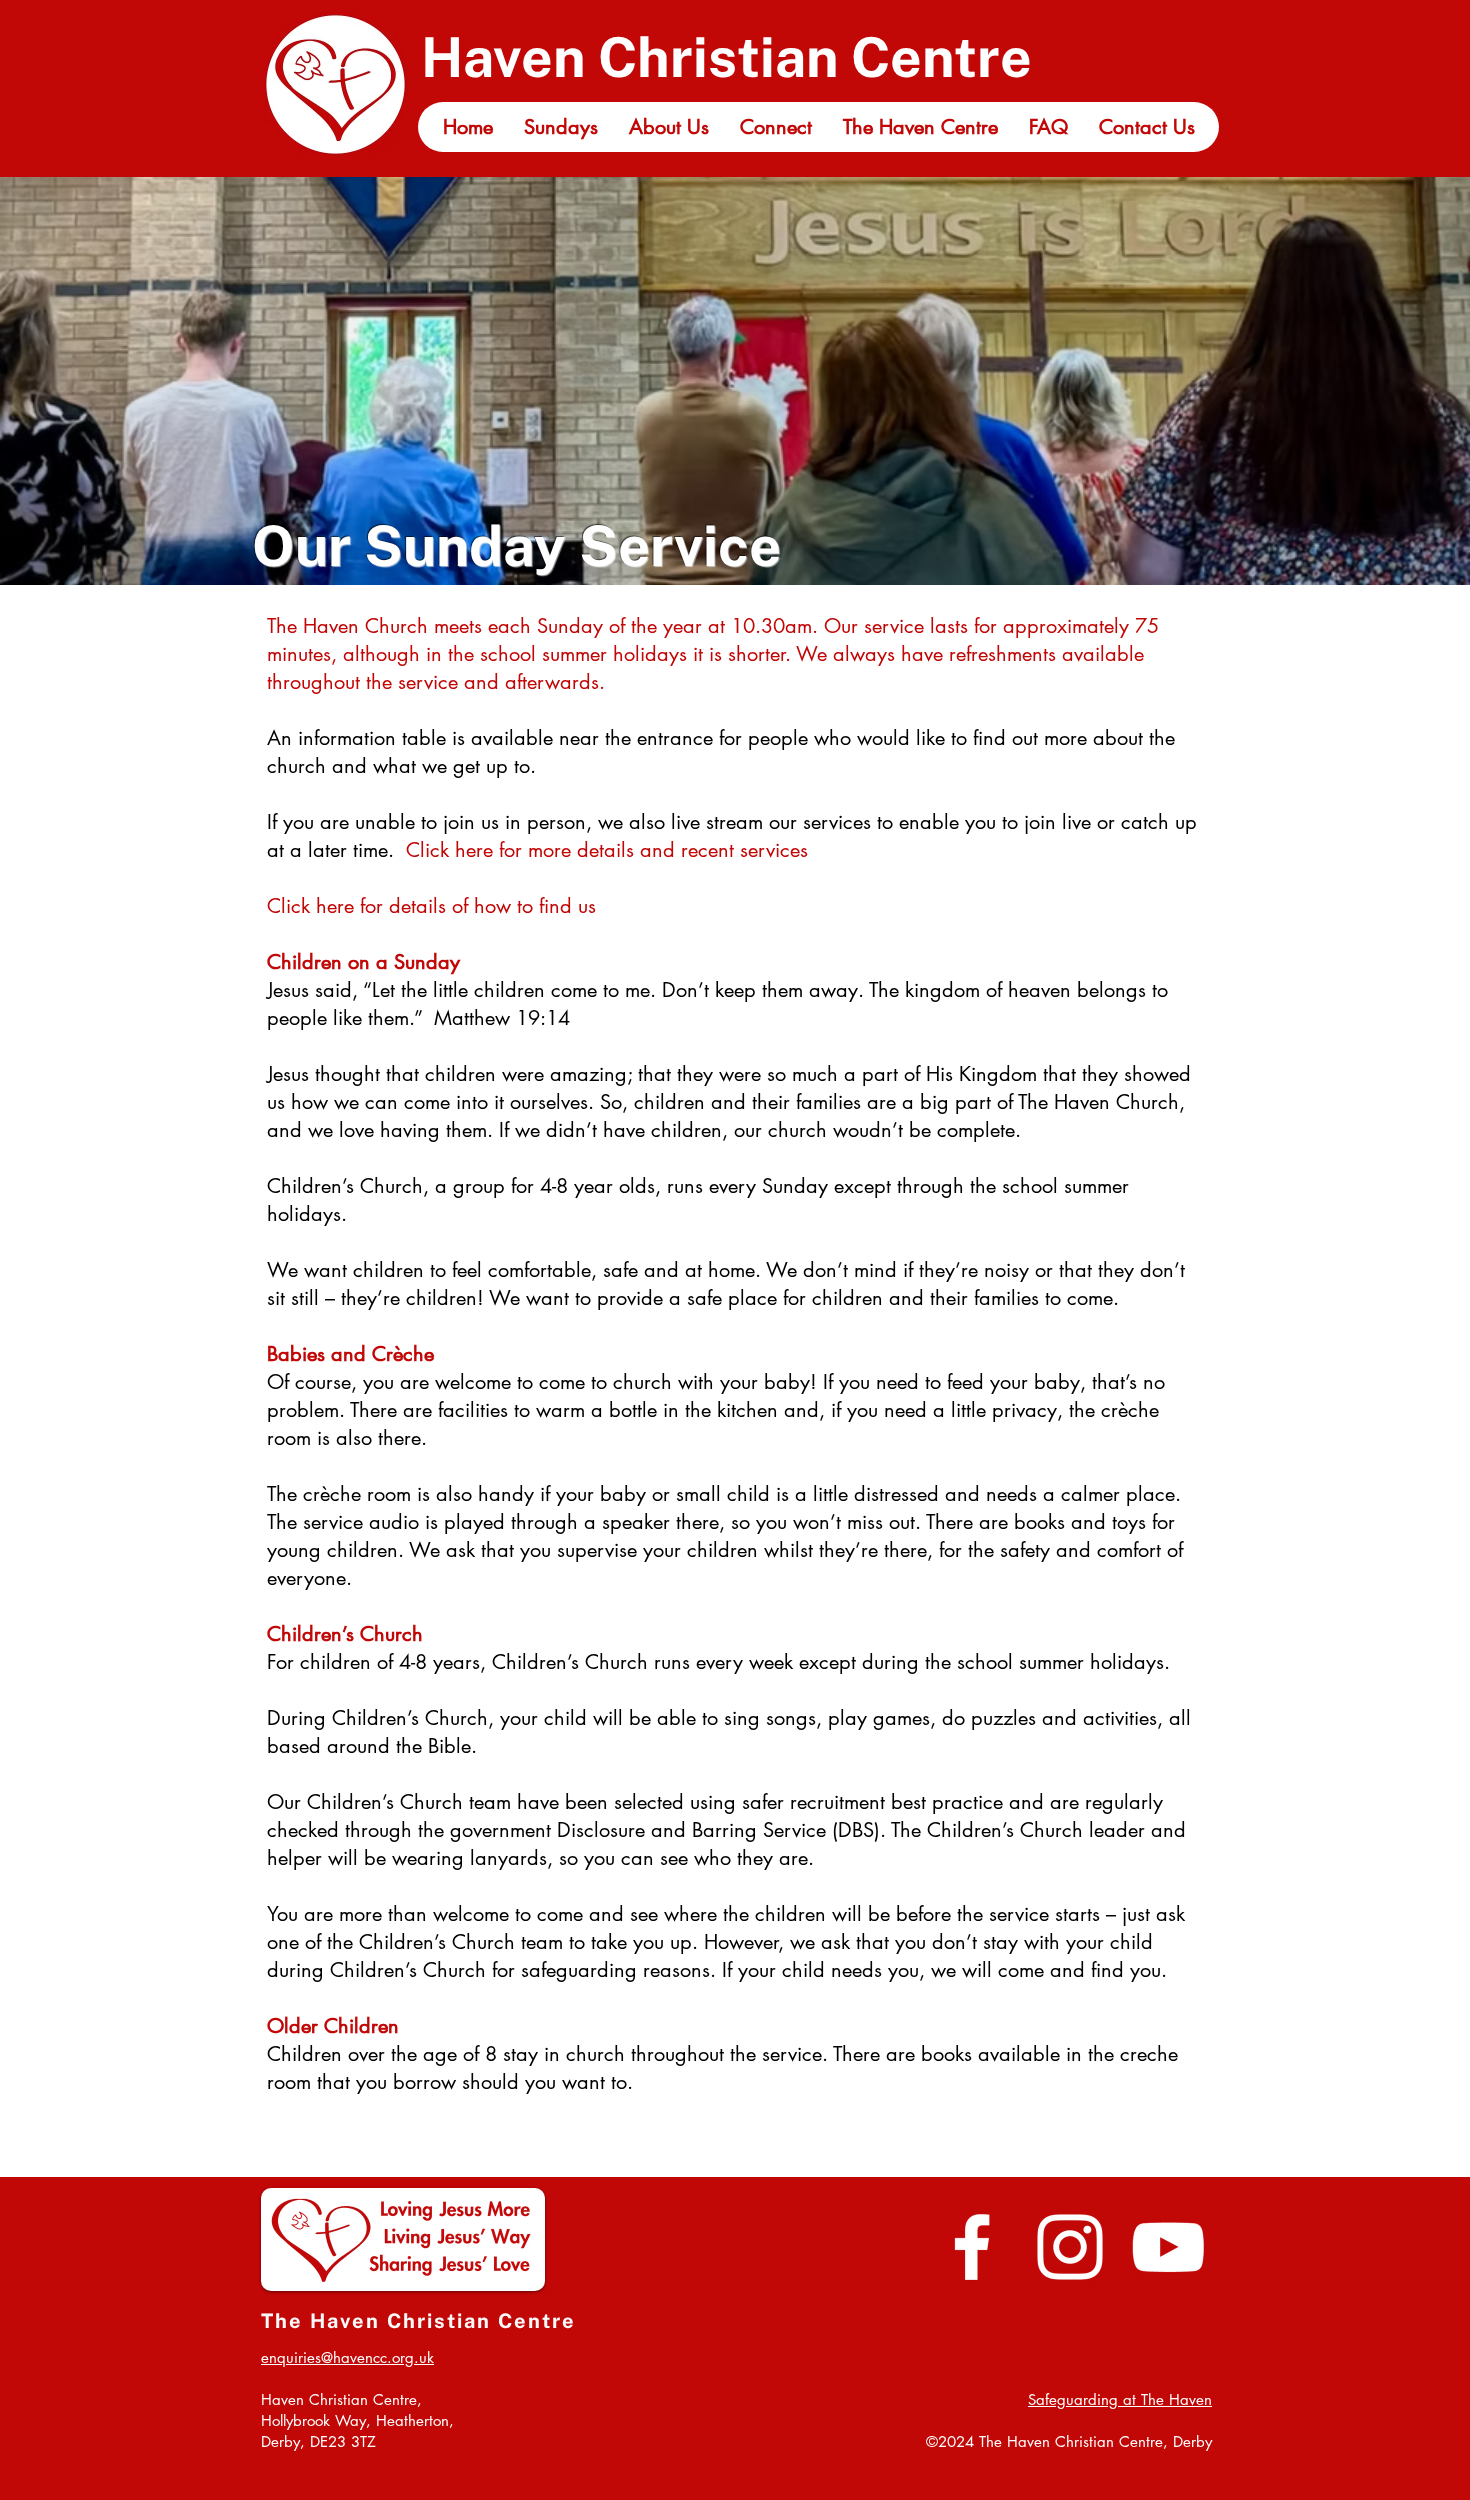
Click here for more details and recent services (607, 850)
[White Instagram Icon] (1070, 2247)
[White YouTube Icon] (1168, 2247)
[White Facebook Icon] (972, 2247)
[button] (560, 127)
